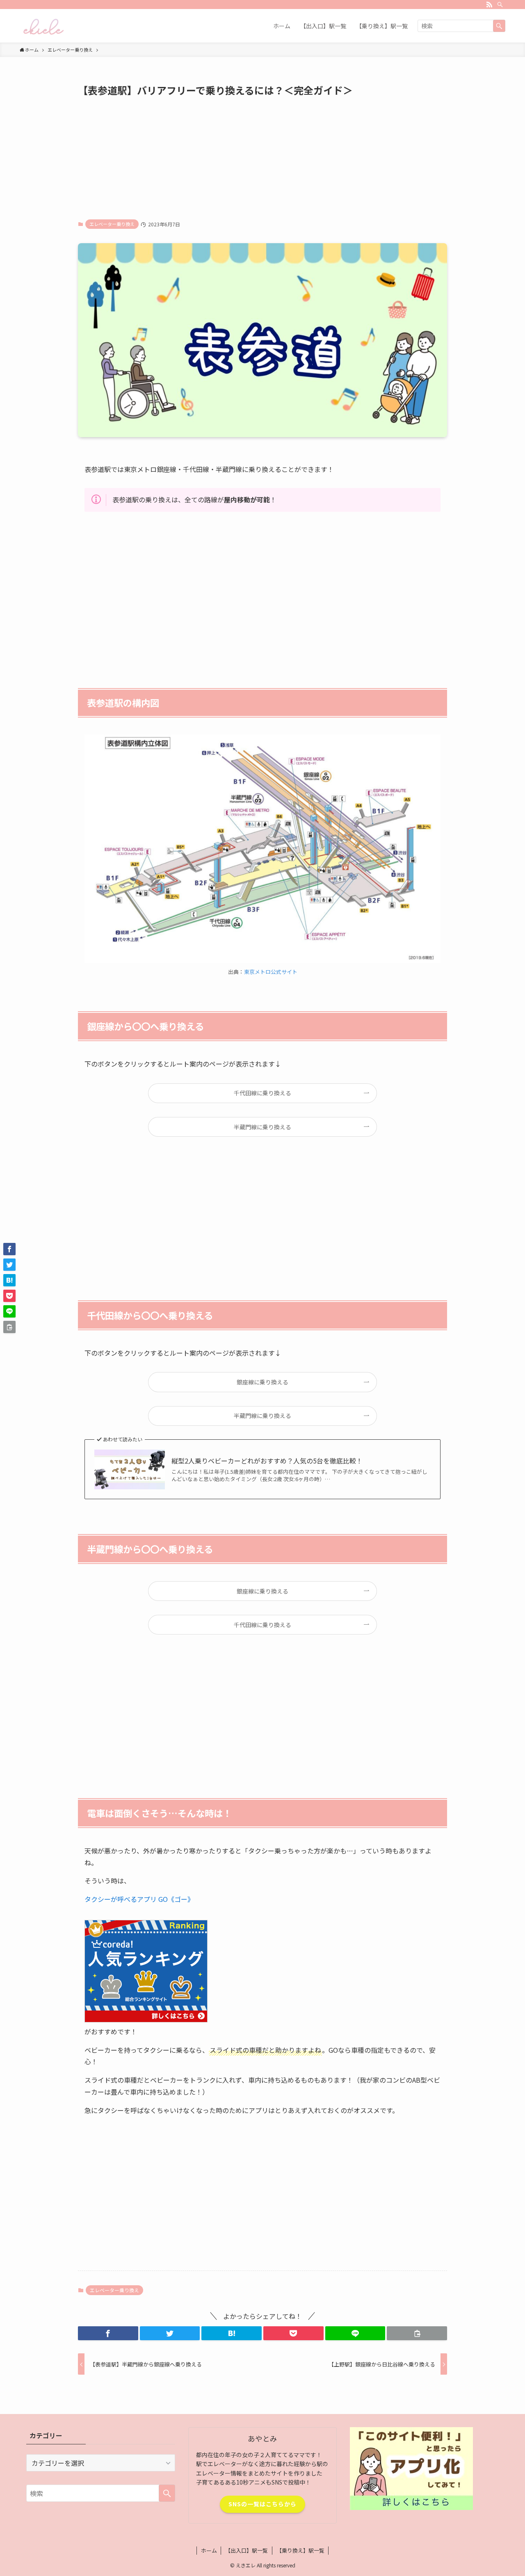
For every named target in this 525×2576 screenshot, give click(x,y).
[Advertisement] (262, 157)
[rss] (489, 5)
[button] (108, 2333)
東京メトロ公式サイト (271, 972)
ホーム (209, 2550)
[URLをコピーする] (417, 2333)
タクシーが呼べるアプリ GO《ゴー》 (139, 1899)
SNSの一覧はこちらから (262, 2504)
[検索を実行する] (499, 26)
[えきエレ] (43, 26)
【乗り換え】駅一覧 (300, 2550)
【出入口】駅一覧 (247, 2550)
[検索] (500, 5)
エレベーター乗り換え (112, 224)
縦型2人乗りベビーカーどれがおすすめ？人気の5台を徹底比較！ (267, 1461)
